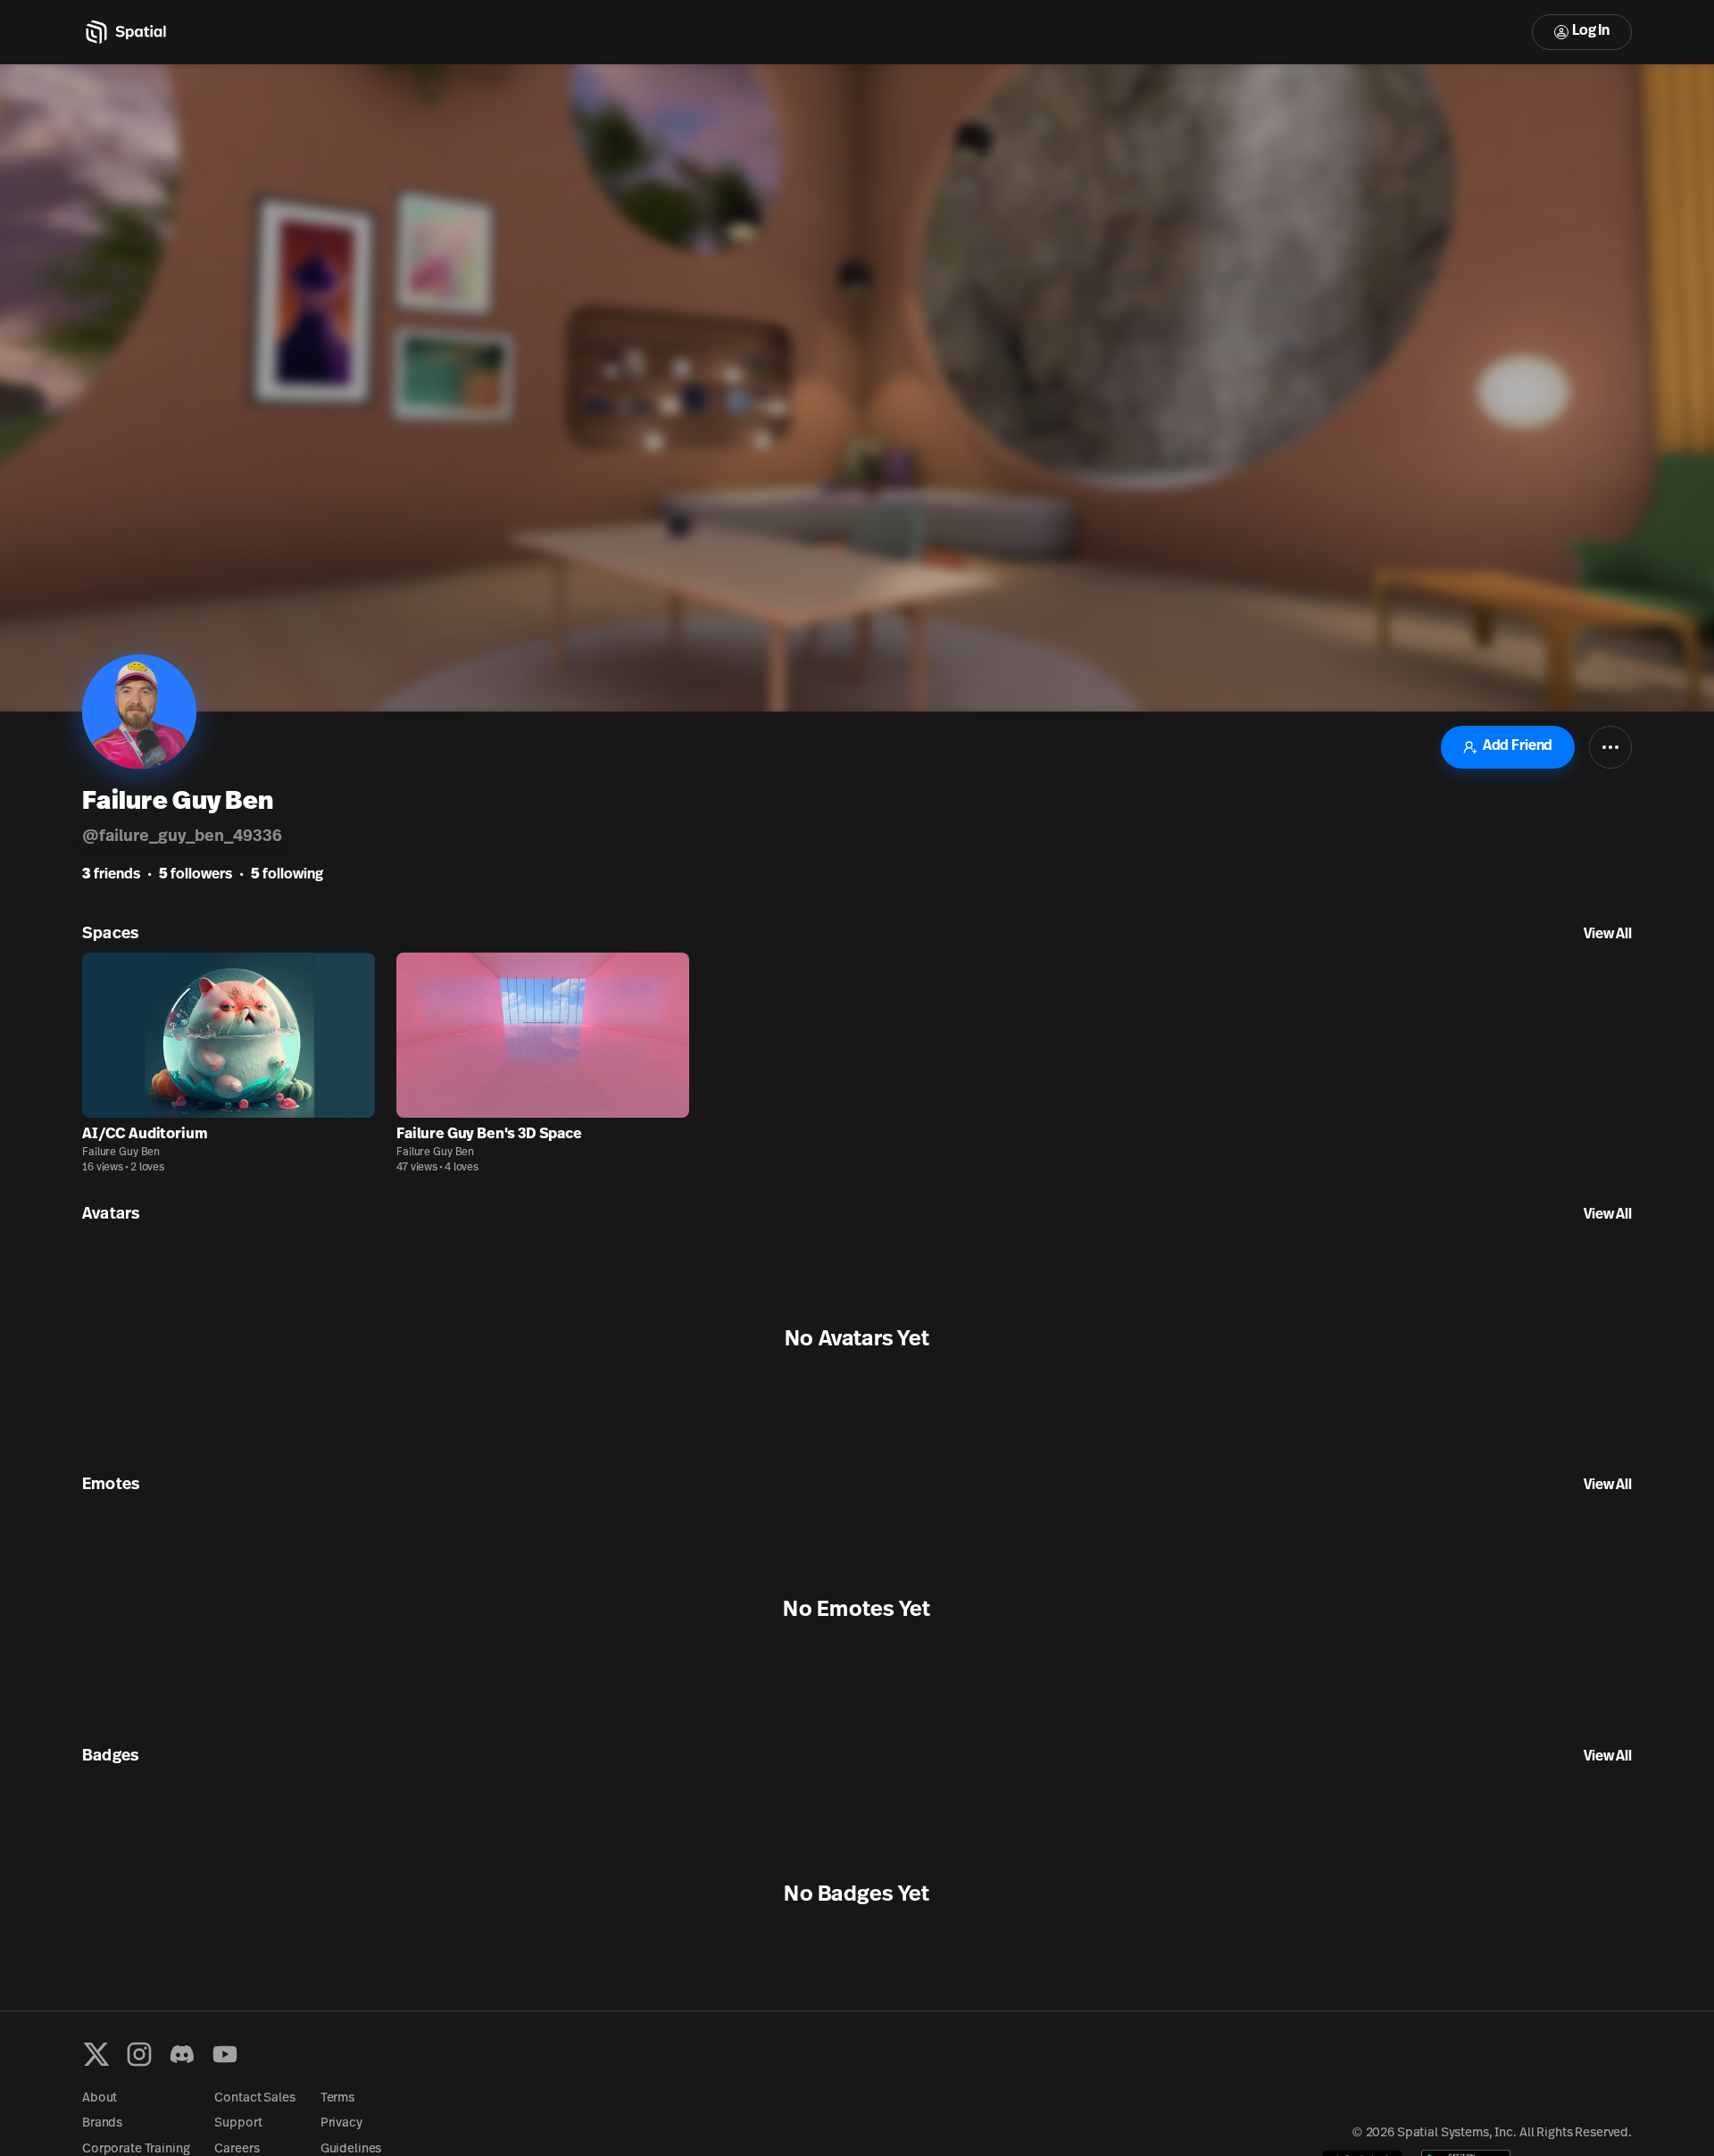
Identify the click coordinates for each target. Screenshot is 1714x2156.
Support (238, 2123)
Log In (1591, 31)
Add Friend (1518, 746)
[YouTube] (225, 2054)
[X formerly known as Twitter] (96, 2054)
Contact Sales (254, 2098)
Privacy (341, 2123)
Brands (102, 2123)
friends (111, 875)
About (100, 2098)
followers (196, 875)
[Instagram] (139, 2054)
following (287, 875)
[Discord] (182, 2054)
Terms (337, 2098)
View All (1608, 935)
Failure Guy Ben (121, 1153)
